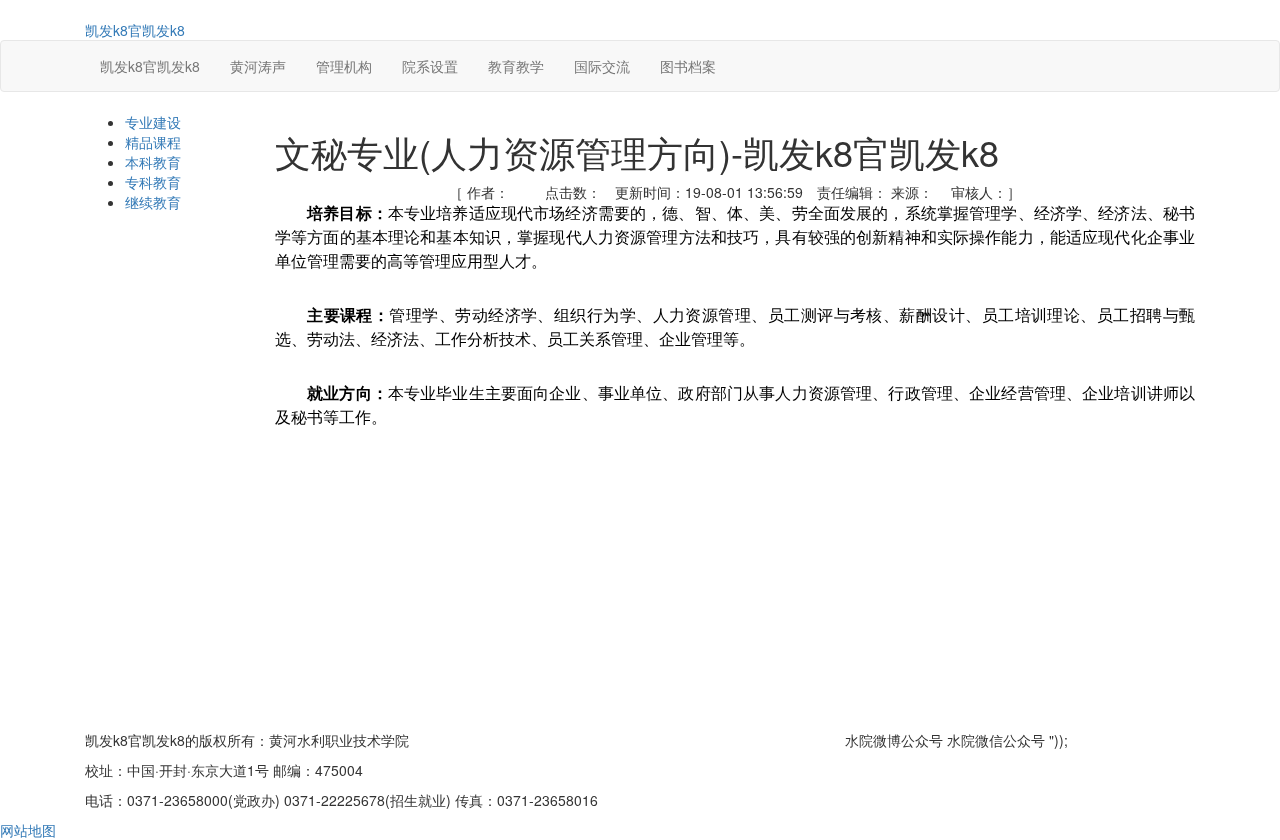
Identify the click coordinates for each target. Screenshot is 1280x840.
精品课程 (153, 142)
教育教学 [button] (516, 66)
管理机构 (344, 66)
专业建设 (153, 122)
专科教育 (153, 182)
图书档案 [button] (688, 66)
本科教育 (153, 162)
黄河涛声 (258, 66)
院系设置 (430, 66)
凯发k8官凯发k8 (135, 30)
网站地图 (28, 830)
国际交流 (602, 66)
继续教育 (153, 202)
